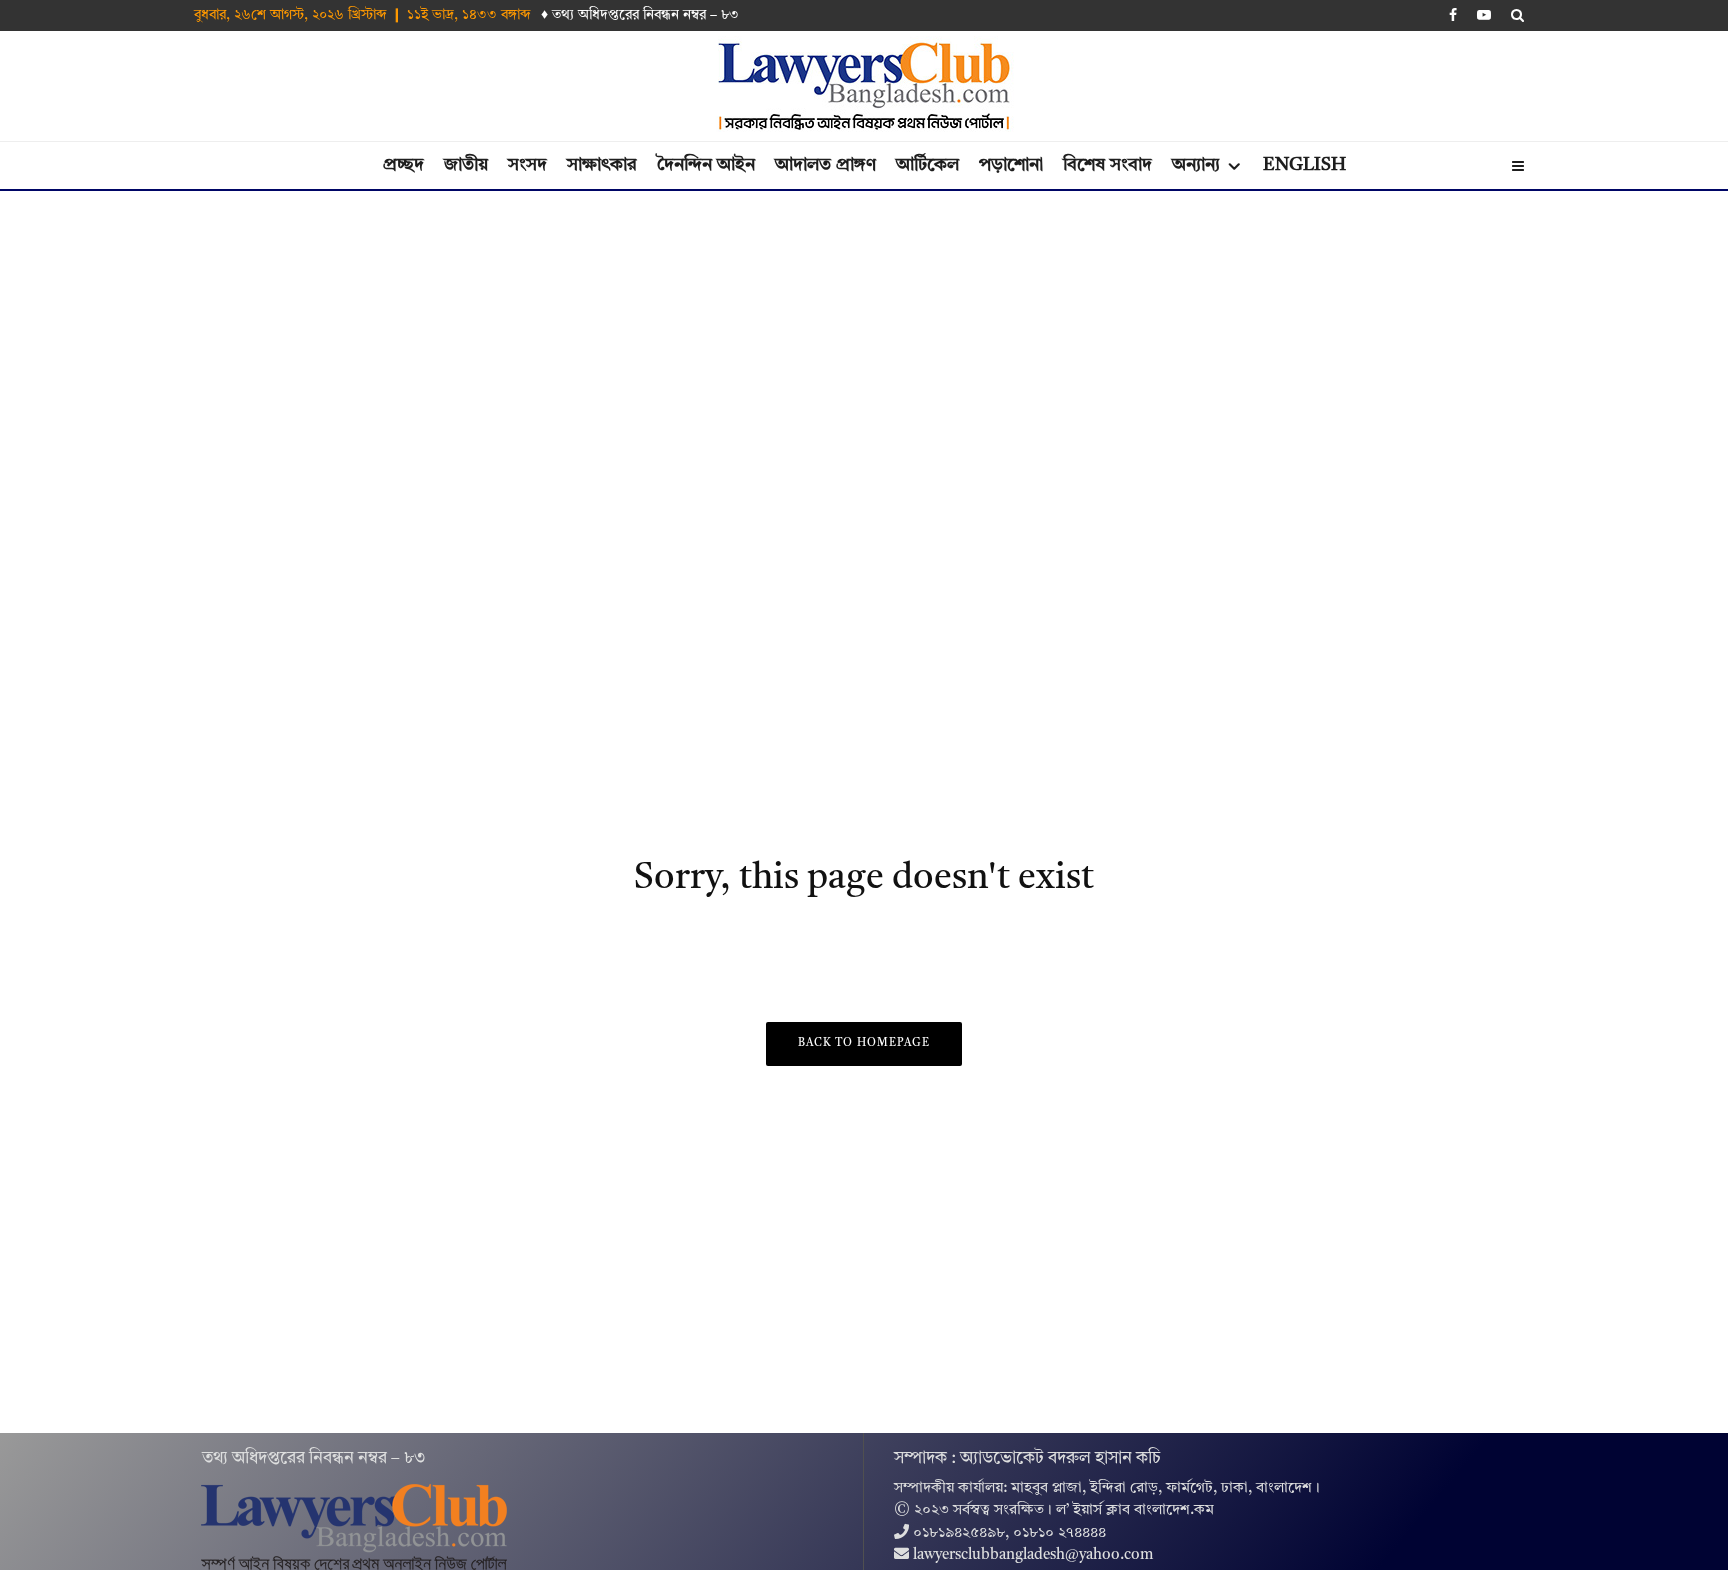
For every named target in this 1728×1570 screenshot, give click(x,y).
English (1304, 165)
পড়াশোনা (1011, 165)
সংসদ (527, 165)
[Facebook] (1453, 15)
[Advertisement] (864, 341)
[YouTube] (1484, 15)
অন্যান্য (1196, 165)
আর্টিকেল (927, 165)
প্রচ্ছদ (403, 165)
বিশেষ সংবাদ (1107, 165)
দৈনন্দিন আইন (706, 165)
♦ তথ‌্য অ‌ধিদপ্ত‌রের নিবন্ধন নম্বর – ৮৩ (640, 15)
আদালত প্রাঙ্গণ (825, 165)
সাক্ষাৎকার (602, 165)
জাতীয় (466, 165)
